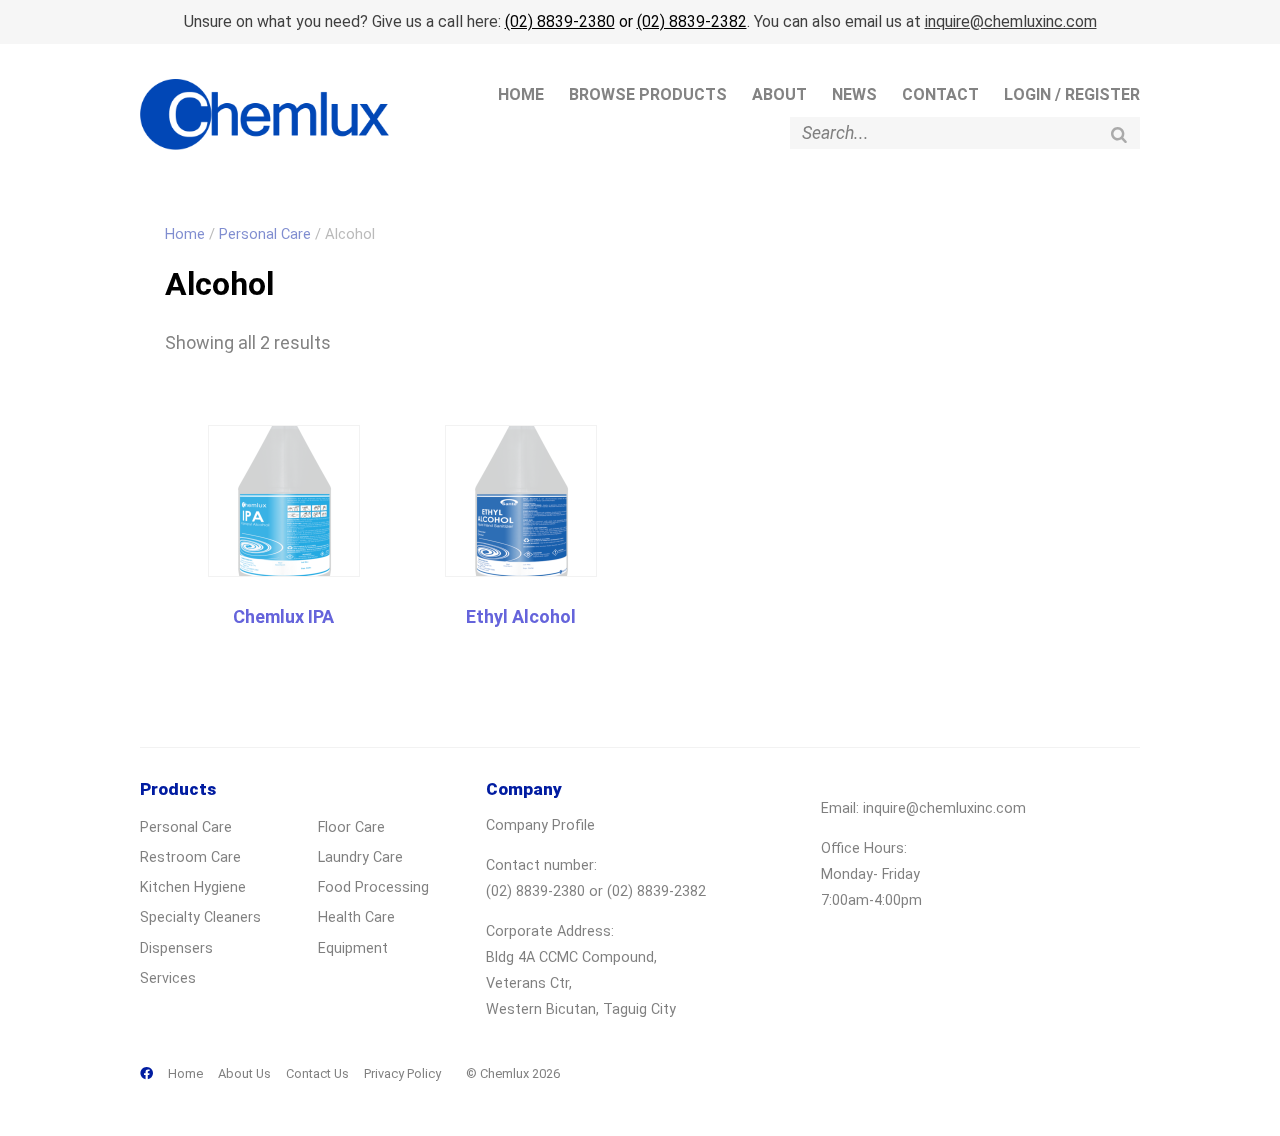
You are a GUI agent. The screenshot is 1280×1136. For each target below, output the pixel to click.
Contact (940, 94)
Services (168, 978)
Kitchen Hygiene (193, 887)
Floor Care (351, 827)
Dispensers (176, 948)
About (779, 94)
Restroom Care (190, 857)
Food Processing (373, 887)
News (854, 94)
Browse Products (648, 94)
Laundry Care (360, 857)
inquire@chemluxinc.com (1011, 21)
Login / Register (1072, 94)
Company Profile (540, 825)
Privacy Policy (402, 1073)
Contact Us (317, 1073)
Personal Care (265, 234)
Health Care (356, 917)
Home (521, 94)
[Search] (1119, 134)
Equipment (353, 948)
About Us (244, 1073)
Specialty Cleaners (200, 917)
